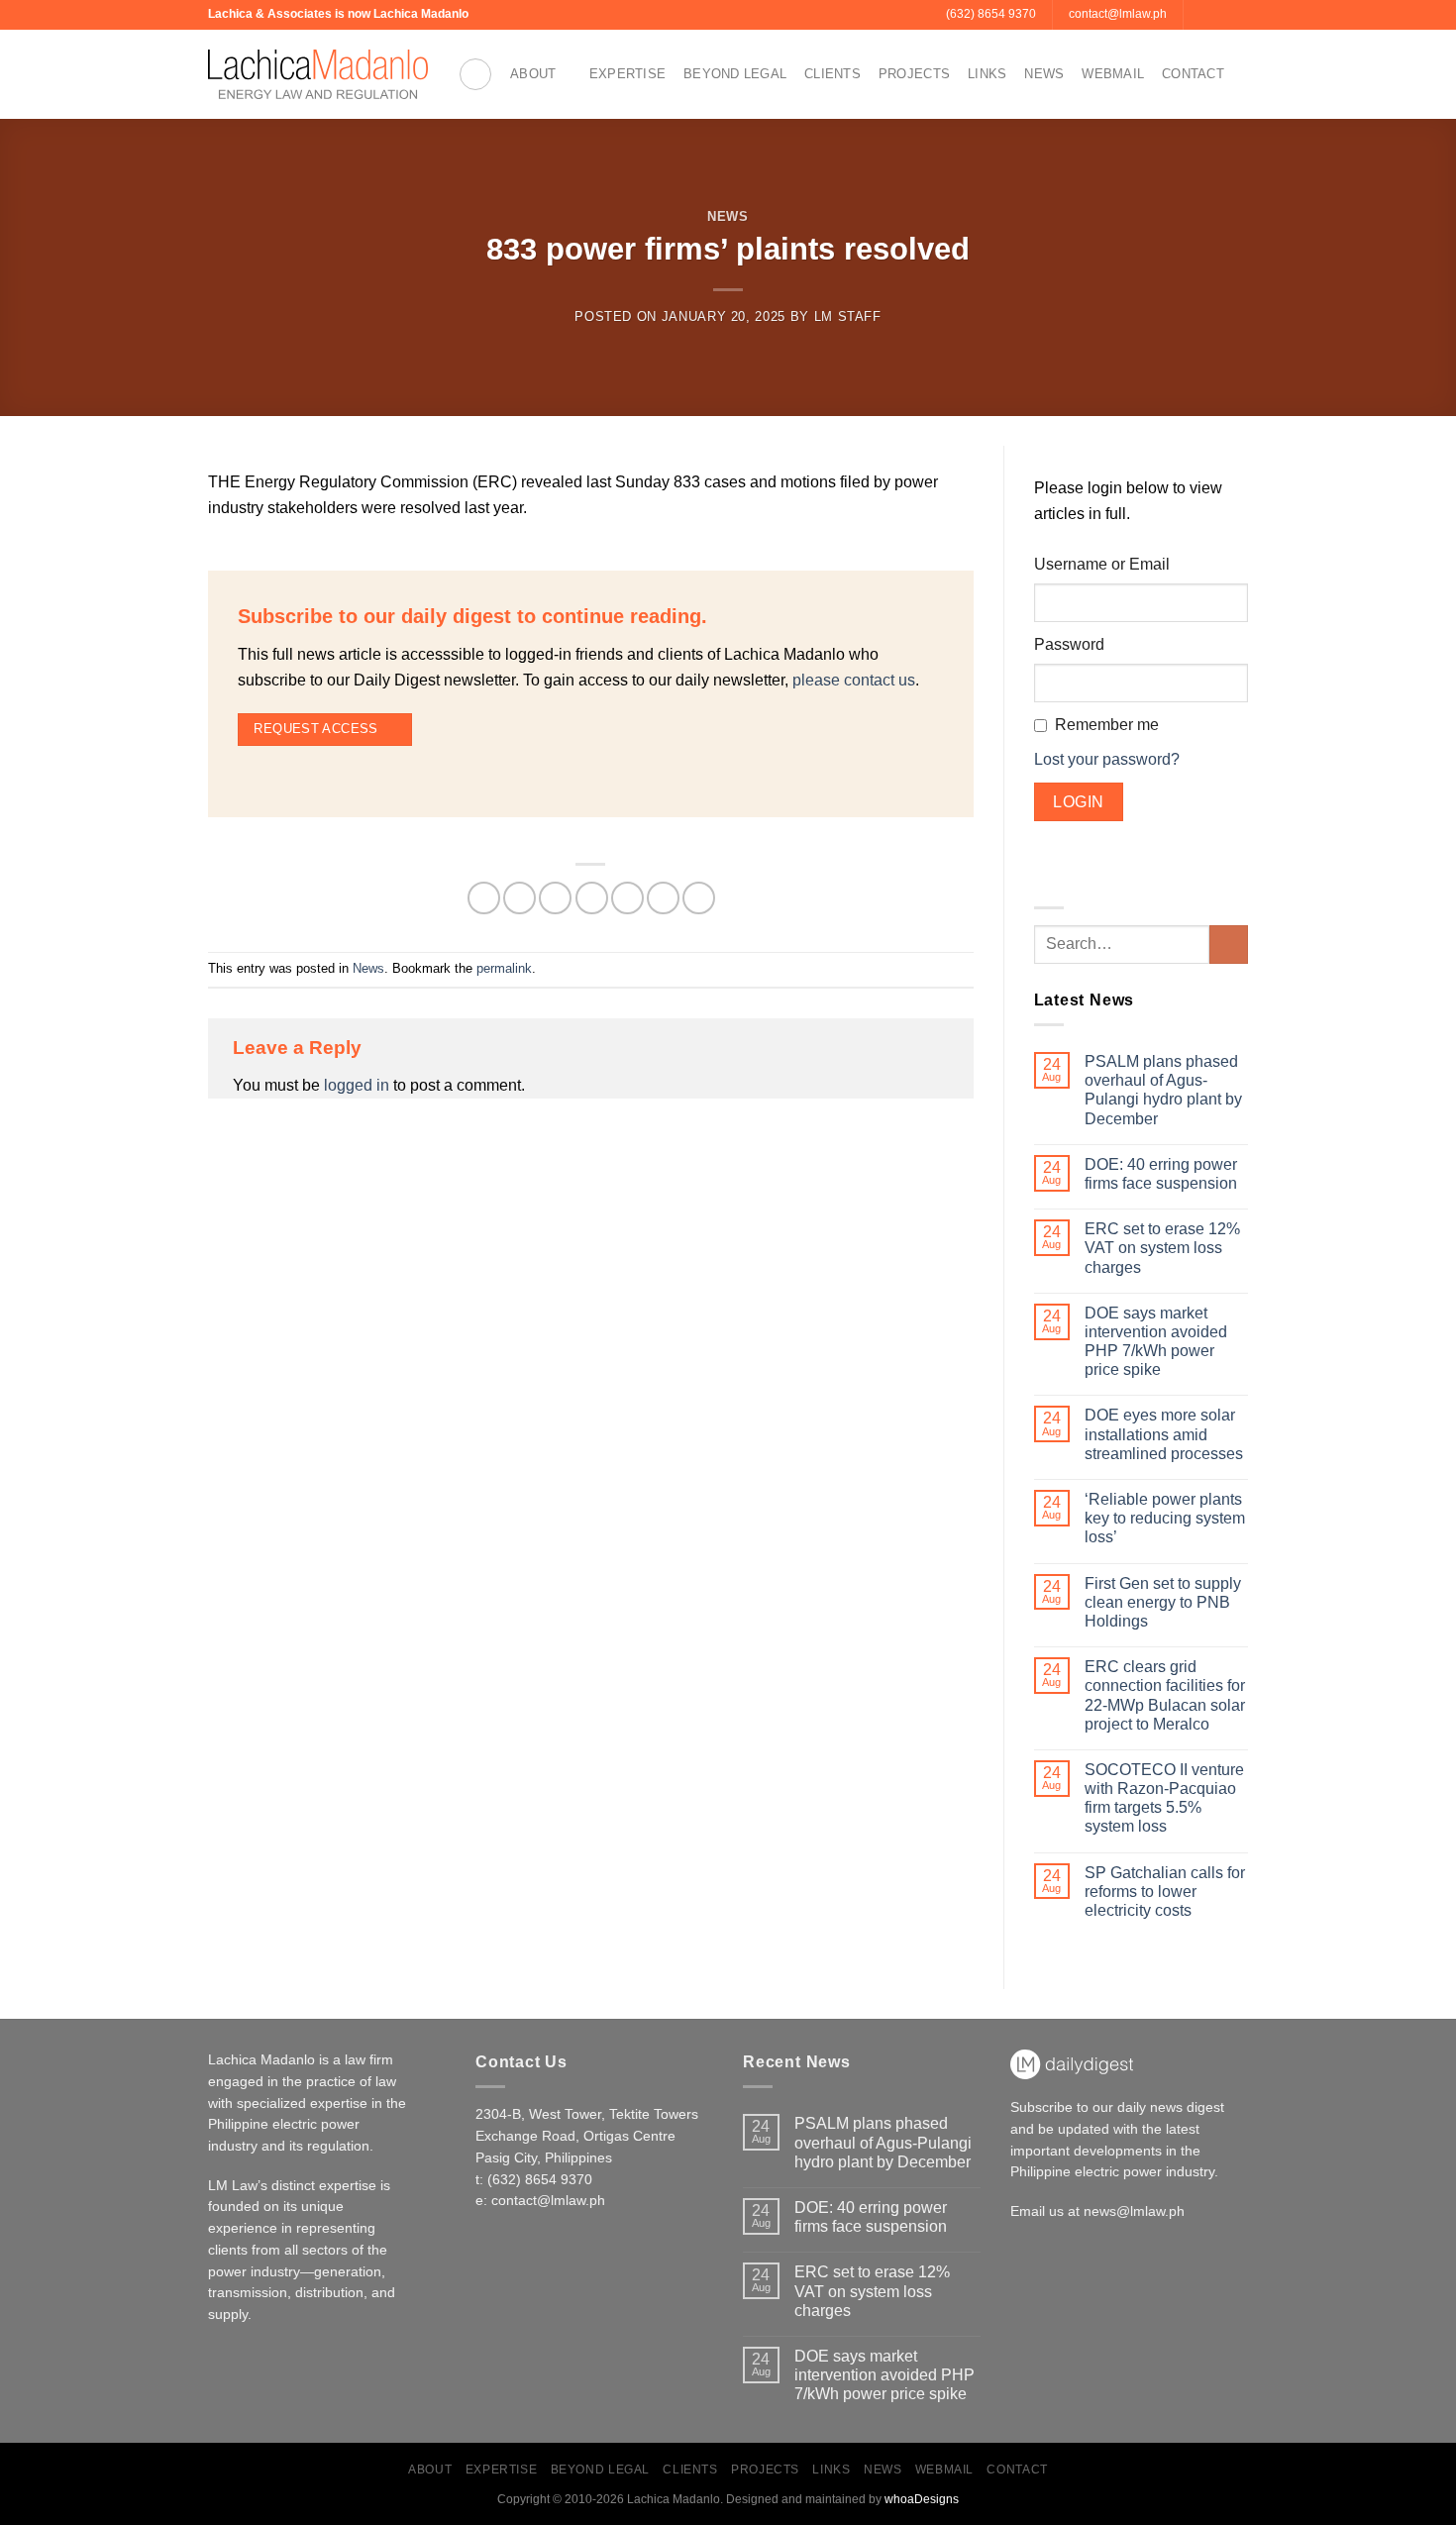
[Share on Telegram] (699, 898)
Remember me (1107, 725)
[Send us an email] (1200, 15)
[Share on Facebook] (484, 898)
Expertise (627, 74)
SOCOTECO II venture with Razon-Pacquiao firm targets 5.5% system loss (1164, 1798)
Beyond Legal (735, 74)
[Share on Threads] (555, 898)
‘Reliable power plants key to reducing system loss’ (1165, 1518)
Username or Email (1102, 564)
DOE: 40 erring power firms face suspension (1161, 1174)
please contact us (854, 680)
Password (1069, 644)
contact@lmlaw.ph (548, 2201)
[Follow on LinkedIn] (1238, 15)
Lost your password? (1107, 759)
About (533, 74)
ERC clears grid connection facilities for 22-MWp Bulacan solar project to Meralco (1165, 1695)
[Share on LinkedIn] (663, 898)
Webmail (1113, 74)
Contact (1193, 74)
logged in (357, 1085)
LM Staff (848, 316)
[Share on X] (520, 898)
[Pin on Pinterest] (627, 898)
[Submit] (1229, 945)
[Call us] (1219, 15)
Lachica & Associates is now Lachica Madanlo (338, 14)
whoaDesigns (922, 2499)
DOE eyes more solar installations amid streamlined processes (1164, 1434)
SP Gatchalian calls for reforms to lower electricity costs (1165, 1892)
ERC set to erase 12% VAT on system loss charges (1162, 1248)
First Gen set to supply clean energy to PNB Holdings (1163, 1602)
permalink (504, 968)
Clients (832, 74)
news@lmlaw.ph (1134, 2211)
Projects (914, 74)
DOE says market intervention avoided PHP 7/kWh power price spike (1156, 1342)
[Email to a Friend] (592, 898)
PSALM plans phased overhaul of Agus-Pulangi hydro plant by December (1163, 1090)
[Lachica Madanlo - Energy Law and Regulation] (318, 74)
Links (987, 74)
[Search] (475, 74)
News (1044, 74)
